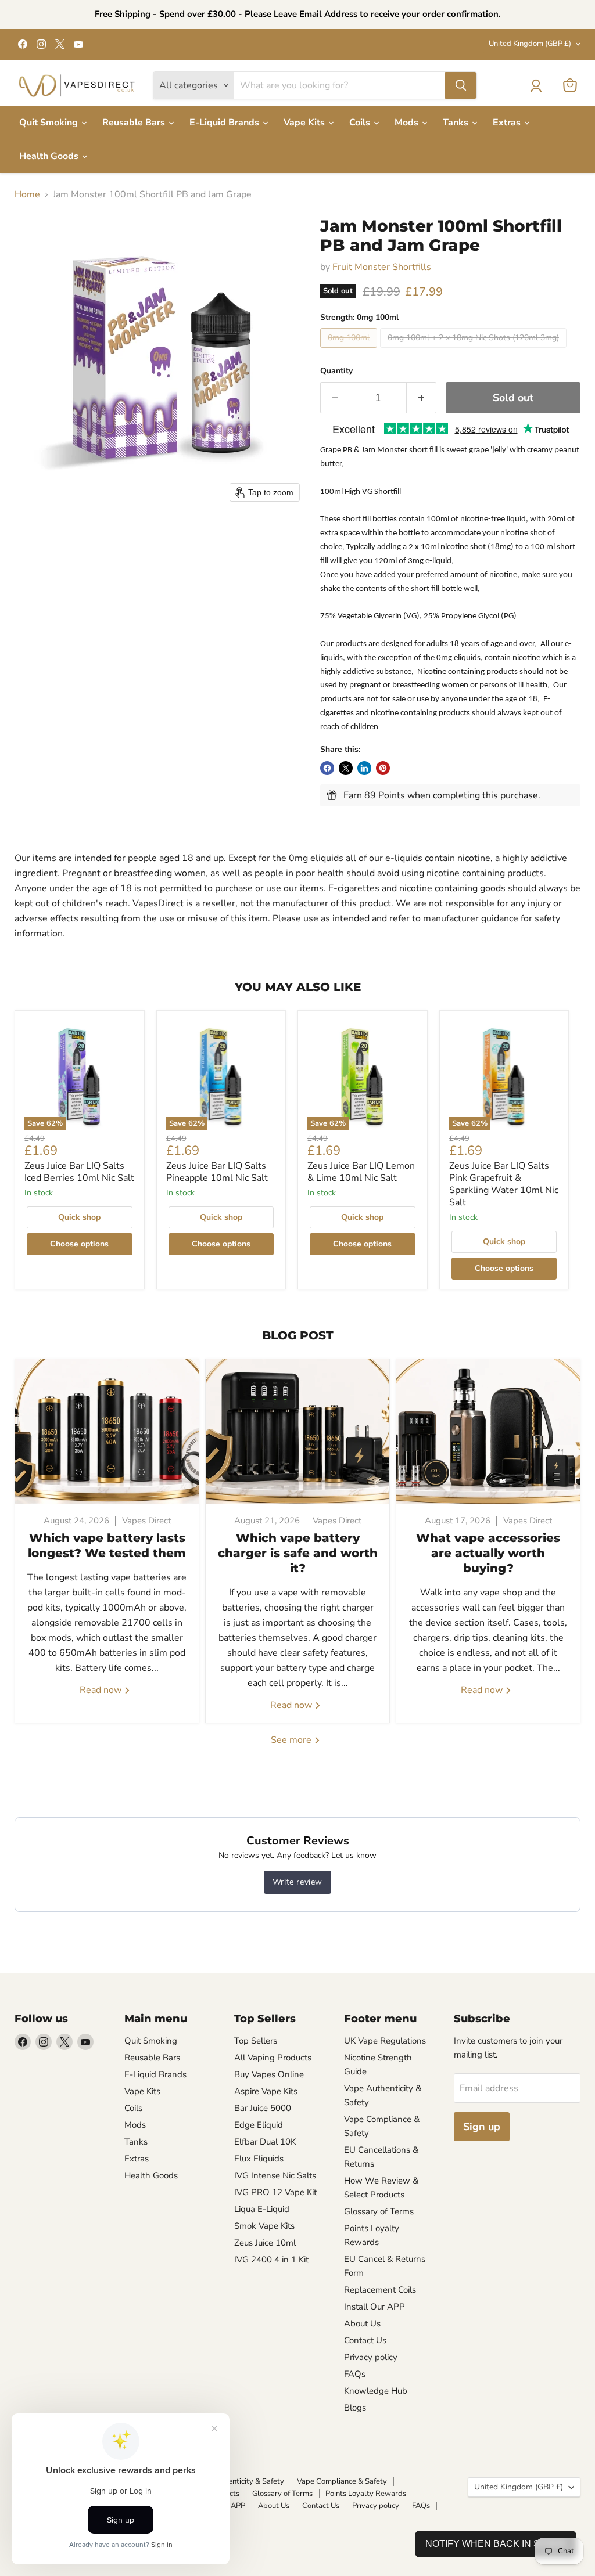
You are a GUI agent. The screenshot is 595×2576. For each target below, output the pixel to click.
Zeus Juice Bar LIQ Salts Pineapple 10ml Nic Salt (217, 1172)
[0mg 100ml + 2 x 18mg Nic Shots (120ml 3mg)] (475, 351)
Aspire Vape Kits (266, 2091)
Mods (408, 123)
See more (292, 1740)
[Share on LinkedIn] (364, 768)
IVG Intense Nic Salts (275, 2175)
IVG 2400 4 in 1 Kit (271, 2260)
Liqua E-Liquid (262, 2209)
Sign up (482, 2127)
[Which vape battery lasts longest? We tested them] (107, 1432)
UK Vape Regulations (385, 2041)
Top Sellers (256, 2041)
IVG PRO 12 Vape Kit (275, 2192)
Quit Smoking (50, 123)
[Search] (461, 85)
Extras (508, 123)
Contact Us (365, 2340)
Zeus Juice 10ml (265, 2243)
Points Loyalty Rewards (366, 2494)
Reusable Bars (135, 123)
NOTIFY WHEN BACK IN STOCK (496, 2544)
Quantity (336, 371)
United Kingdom (530, 44)
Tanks (457, 123)
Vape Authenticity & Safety (239, 2481)
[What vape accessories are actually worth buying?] (488, 1432)
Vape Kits (305, 123)
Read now (102, 1690)
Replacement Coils (380, 2290)
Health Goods (50, 156)
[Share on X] (346, 768)
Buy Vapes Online (269, 2074)
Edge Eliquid (259, 2125)
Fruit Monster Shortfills (382, 267)
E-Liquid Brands (225, 123)
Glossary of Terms (379, 2211)
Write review (297, 1882)
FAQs (355, 2374)
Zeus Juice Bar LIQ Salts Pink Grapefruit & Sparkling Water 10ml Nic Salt (504, 1184)
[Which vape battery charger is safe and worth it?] (297, 1432)
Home (27, 194)
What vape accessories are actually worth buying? (488, 1553)
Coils (361, 123)
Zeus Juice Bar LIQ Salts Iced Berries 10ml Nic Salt (79, 1172)
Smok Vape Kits (264, 2226)
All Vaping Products (273, 2058)
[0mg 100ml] (350, 351)
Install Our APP (374, 2307)
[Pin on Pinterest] (383, 768)
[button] (536, 86)
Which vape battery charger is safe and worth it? (298, 1553)
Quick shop (79, 1217)
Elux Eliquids (259, 2159)
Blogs (355, 2408)
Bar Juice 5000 (263, 2108)
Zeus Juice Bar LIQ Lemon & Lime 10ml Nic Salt (361, 1172)
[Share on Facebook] (327, 768)
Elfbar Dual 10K (265, 2142)
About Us (362, 2323)
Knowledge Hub (376, 2391)
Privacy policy (371, 2357)
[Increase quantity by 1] (422, 398)
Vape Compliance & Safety (342, 2481)
